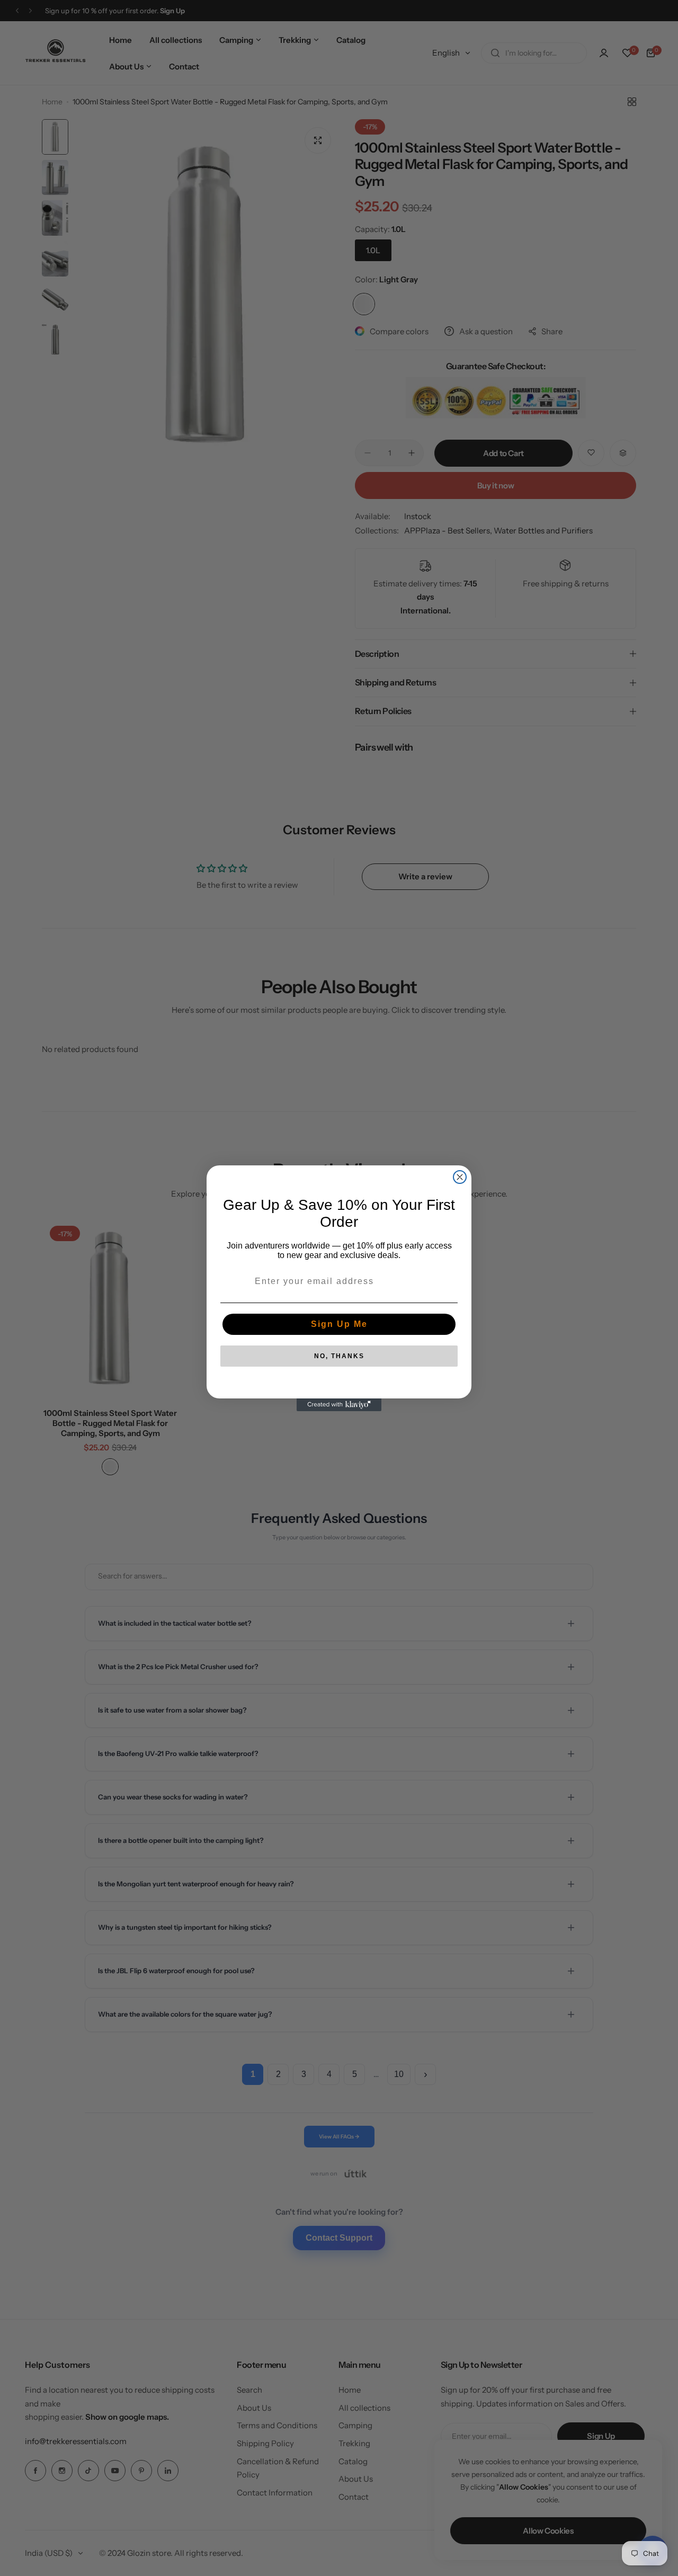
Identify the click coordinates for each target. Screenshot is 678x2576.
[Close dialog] (460, 1177)
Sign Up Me (339, 1324)
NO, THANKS (339, 1356)
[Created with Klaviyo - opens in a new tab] (339, 1405)
